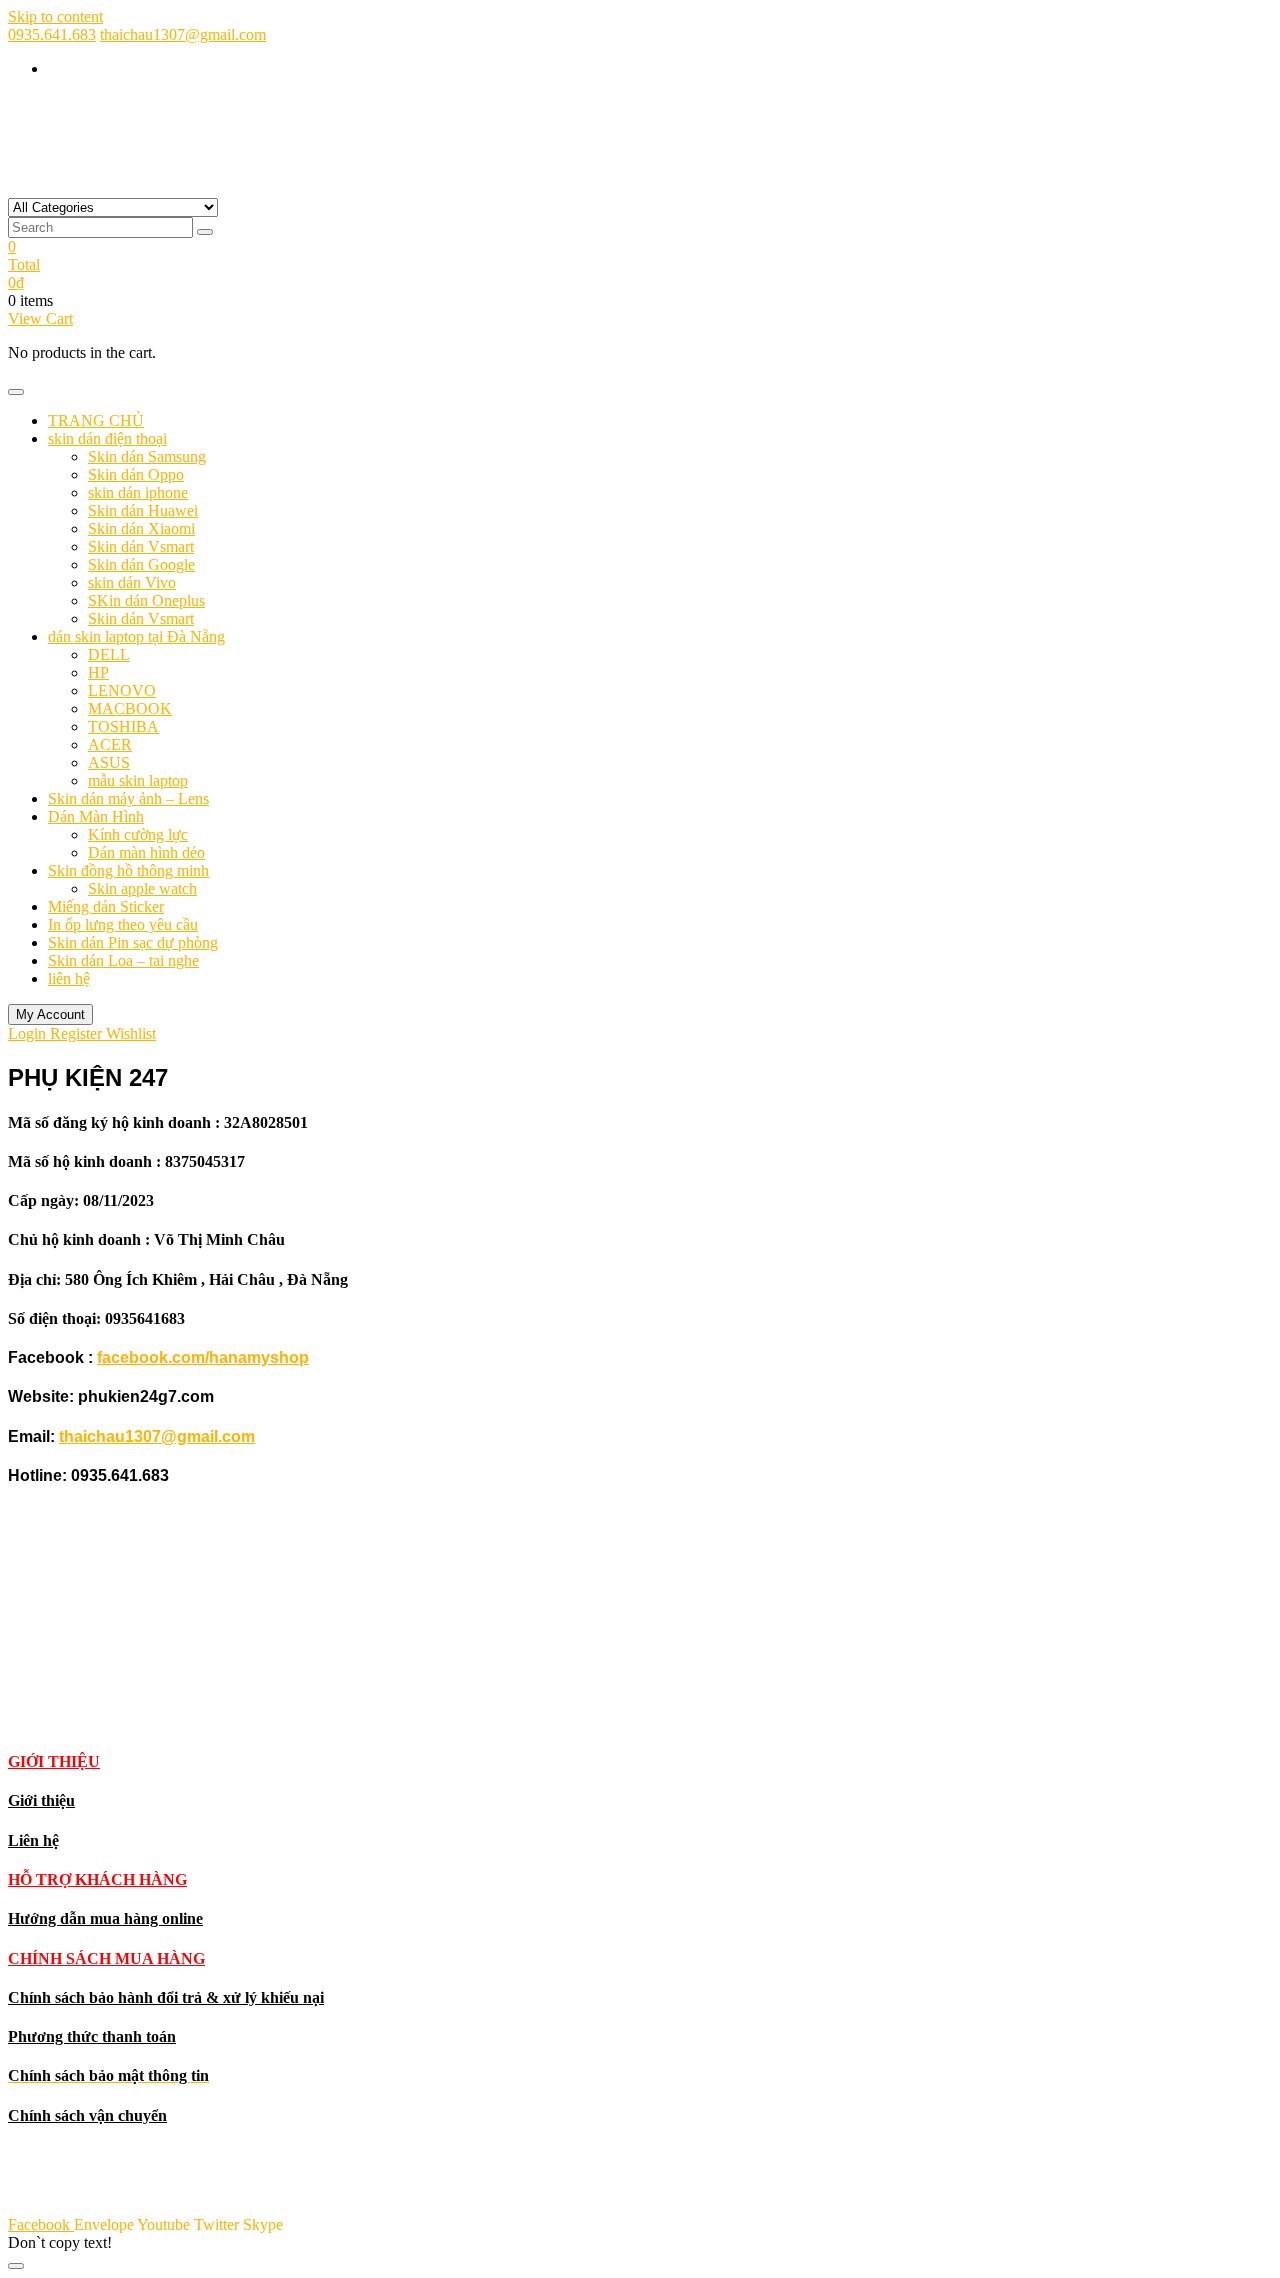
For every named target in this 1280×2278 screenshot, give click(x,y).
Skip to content (55, 16)
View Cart (40, 318)
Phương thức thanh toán (92, 2036)
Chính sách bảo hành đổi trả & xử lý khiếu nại (166, 1997)
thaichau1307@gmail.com (183, 34)
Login (29, 1033)
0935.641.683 (52, 34)
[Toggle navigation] (16, 392)
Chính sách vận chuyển (87, 2115)
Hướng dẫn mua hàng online (105, 1918)
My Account (50, 1014)
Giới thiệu (41, 1800)
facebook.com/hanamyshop (203, 1357)
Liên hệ (33, 1840)
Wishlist (131, 1033)
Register (78, 1033)
